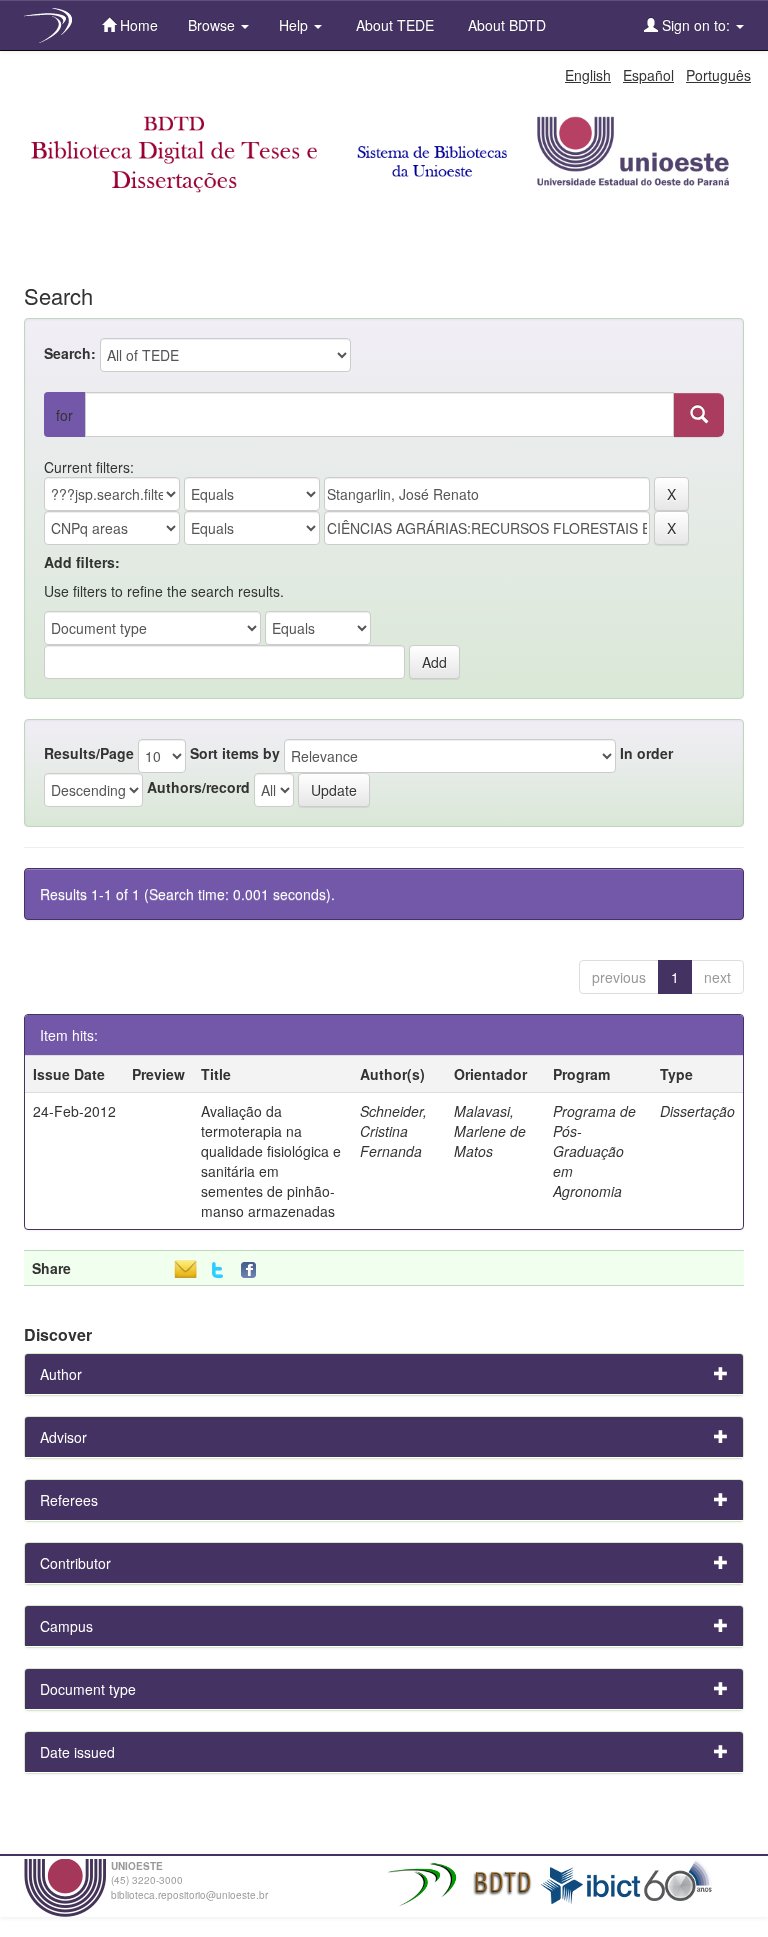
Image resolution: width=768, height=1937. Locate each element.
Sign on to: (696, 25)
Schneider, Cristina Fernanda (393, 1131)
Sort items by (235, 753)
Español (648, 75)
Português (718, 75)
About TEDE (393, 25)
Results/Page (89, 753)
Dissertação (697, 1111)
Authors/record (198, 787)
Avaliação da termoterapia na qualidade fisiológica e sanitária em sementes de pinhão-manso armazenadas (271, 1161)
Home (137, 25)
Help (295, 25)
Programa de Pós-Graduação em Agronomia (594, 1151)
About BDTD (505, 25)
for (64, 415)
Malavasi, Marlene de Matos (490, 1131)
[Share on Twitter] (217, 1270)
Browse (213, 25)
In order (646, 753)
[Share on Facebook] (253, 1270)
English (588, 75)
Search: (70, 353)
